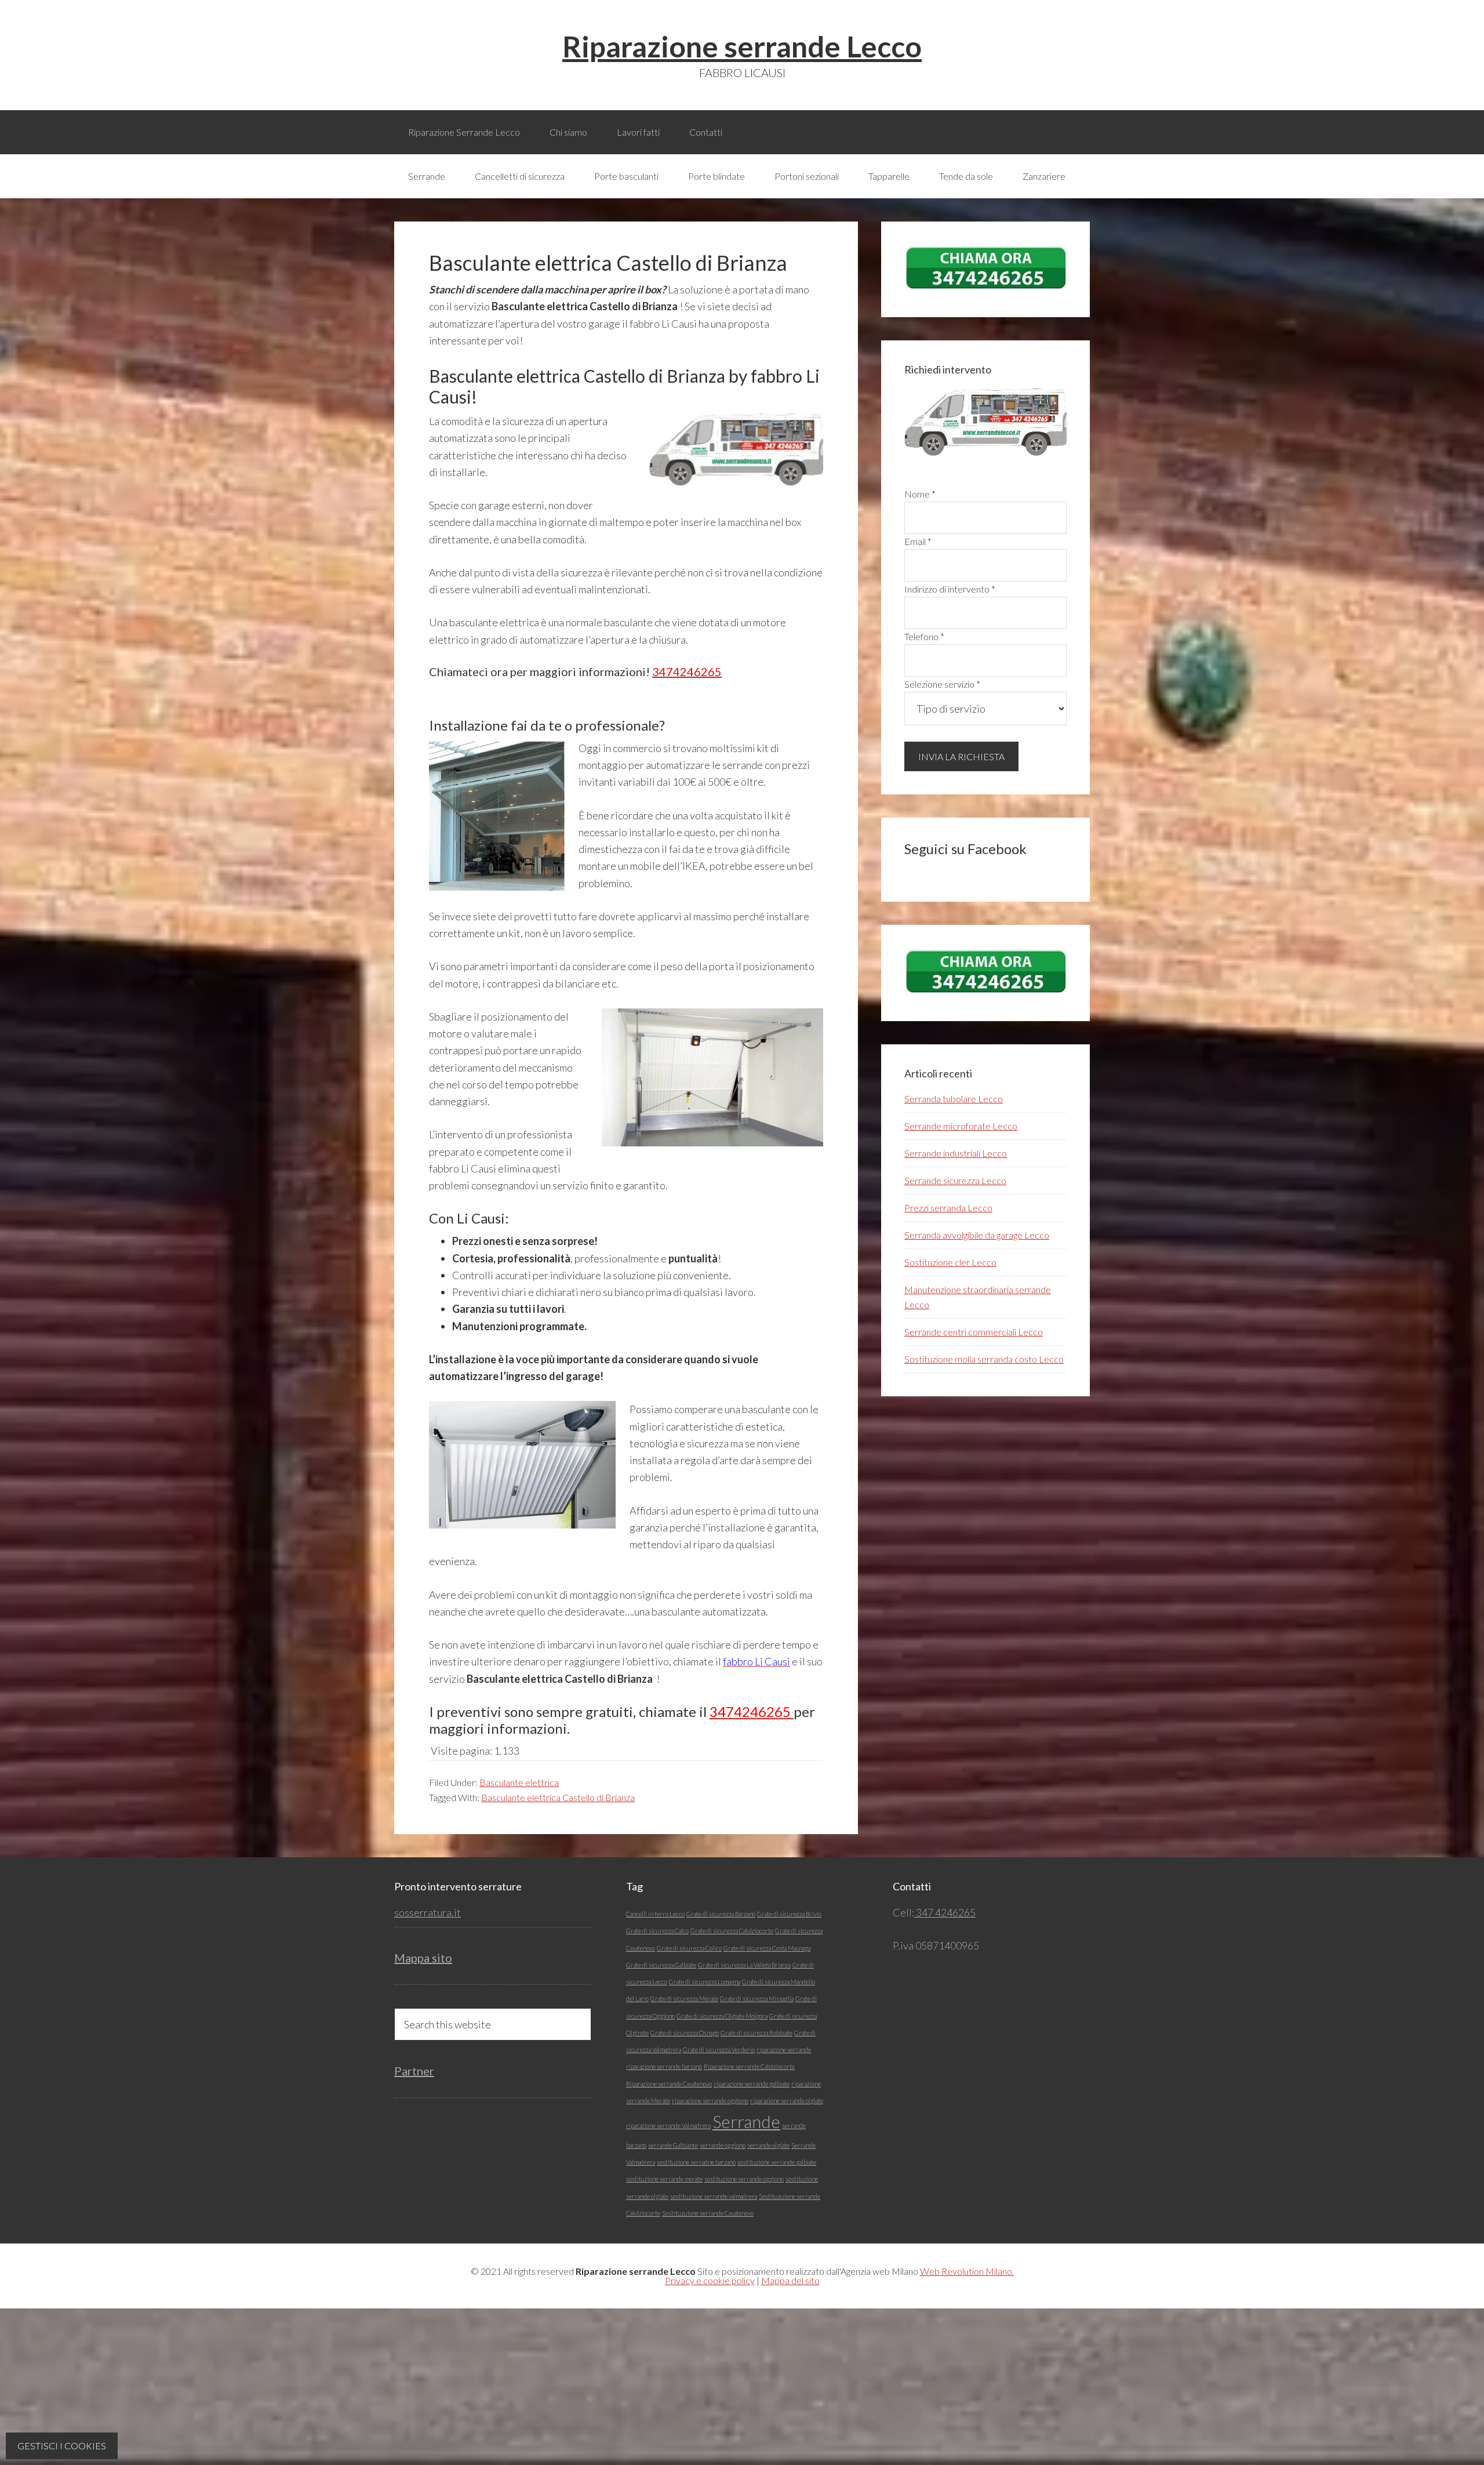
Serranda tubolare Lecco (954, 1099)
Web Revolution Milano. (967, 2271)
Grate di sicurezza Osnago (685, 2033)
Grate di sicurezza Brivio (789, 1914)
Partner (414, 2071)
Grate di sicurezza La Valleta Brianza (744, 1965)
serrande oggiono (723, 2145)
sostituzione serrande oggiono (744, 2179)
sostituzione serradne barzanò (696, 2162)
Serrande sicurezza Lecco (955, 1180)
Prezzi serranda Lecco (948, 1208)
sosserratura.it (428, 1912)
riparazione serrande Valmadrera (668, 2125)
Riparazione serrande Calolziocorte (749, 2066)
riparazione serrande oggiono (710, 2101)
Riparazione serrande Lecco (742, 46)
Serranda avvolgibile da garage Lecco (977, 1235)
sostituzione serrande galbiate (777, 2162)
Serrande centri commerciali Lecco (974, 1332)
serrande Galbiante (673, 2145)
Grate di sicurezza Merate (684, 1998)
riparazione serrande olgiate (787, 2101)
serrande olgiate (768, 2145)
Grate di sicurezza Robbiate (756, 2033)
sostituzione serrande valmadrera (714, 2196)
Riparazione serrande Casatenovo (669, 2084)
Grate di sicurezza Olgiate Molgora (722, 2016)
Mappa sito (423, 1958)
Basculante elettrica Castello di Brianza (558, 1797)
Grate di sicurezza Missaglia (757, 1998)
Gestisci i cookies (62, 2446)
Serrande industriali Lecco (956, 1153)
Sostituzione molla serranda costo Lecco (984, 1359)
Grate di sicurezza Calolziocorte (732, 1931)
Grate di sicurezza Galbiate (661, 1965)
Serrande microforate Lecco (961, 1126)
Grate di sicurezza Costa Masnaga (767, 1948)
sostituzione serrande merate (664, 2179)
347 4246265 (945, 1912)
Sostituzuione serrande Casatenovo (708, 2213)
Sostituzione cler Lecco (950, 1262)
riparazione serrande (784, 2050)
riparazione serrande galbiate (752, 2084)
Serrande (746, 2121)
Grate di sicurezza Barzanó (721, 1914)
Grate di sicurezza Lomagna (705, 1982)
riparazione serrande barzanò (664, 2066)
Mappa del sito (790, 2280)
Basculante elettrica (519, 1782)
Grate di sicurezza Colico (689, 1948)
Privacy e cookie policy (710, 2280)
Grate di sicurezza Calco (657, 1931)
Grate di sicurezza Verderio (719, 2050)
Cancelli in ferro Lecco (655, 1914)
